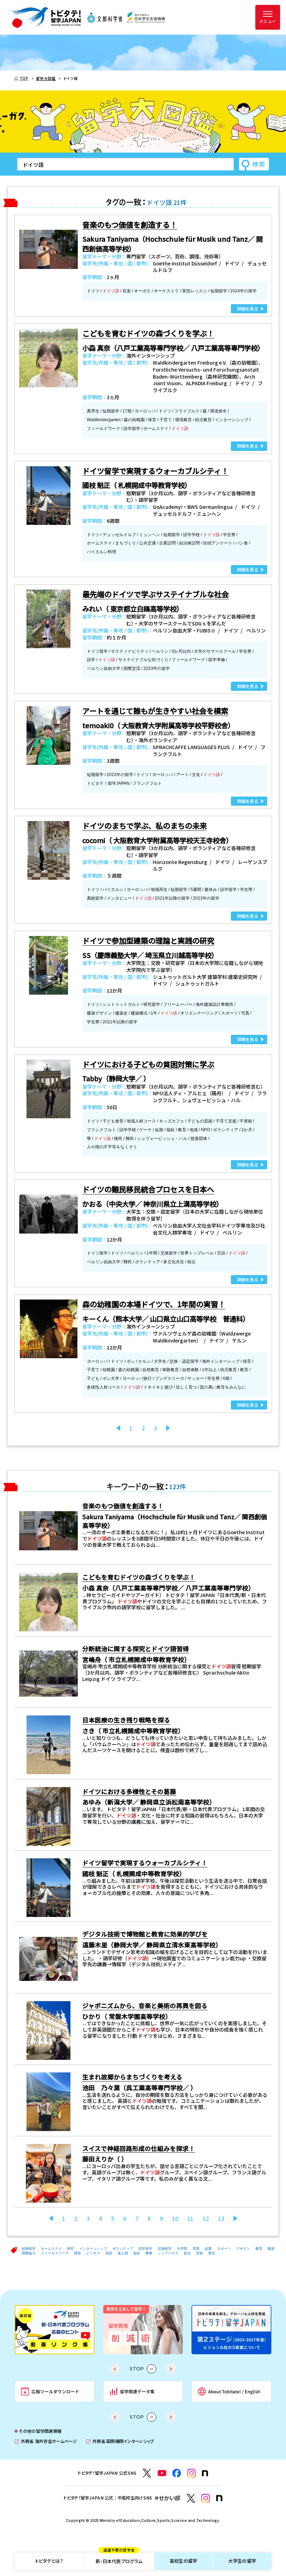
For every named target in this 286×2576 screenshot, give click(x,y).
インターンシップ (93, 2249)
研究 (70, 2249)
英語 (109, 2253)
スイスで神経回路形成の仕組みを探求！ (139, 2148)
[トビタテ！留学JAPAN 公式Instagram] (192, 2473)
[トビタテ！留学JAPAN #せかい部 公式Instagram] (206, 2498)
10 (175, 2219)
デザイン (243, 2249)
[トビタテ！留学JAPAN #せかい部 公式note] (219, 2498)
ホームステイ (51, 2249)
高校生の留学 (183, 2561)
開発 (77, 2253)
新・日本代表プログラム (119, 2559)
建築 (271, 2249)
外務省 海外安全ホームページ (46, 2441)
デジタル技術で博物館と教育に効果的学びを (145, 1934)
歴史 (212, 2253)
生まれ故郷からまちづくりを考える (132, 2077)
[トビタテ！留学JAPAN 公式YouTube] (162, 2473)
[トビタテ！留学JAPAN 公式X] (147, 2473)
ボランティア (123, 2249)
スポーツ (224, 2249)
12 (206, 2219)
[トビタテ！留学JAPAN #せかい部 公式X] (191, 2498)
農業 (149, 2253)
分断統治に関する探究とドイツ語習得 (136, 1648)
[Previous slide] (115, 2369)
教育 (259, 2249)
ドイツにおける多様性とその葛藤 (129, 1791)
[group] (55, 2330)
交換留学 (165, 2249)
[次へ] (168, 1428)
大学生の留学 (242, 2561)
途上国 (123, 2253)
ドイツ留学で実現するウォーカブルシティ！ (145, 1863)
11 (190, 2219)
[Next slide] (171, 2369)
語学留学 (145, 2249)
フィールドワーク (55, 2253)
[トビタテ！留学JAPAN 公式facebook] (177, 2473)
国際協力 (29, 2253)
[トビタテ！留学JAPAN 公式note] (205, 2473)
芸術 (200, 2253)
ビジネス (93, 2253)
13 (221, 2219)
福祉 (137, 2253)
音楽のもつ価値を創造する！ (123, 1506)
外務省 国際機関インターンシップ (120, 2441)
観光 (187, 2253)
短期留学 (29, 2249)
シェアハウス (168, 2253)
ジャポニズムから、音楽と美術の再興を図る (145, 2005)
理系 (196, 2249)
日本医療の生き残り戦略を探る (126, 1720)
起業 (208, 2249)
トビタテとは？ (49, 2561)
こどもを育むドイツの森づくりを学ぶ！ (139, 1577)
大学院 (182, 2249)
